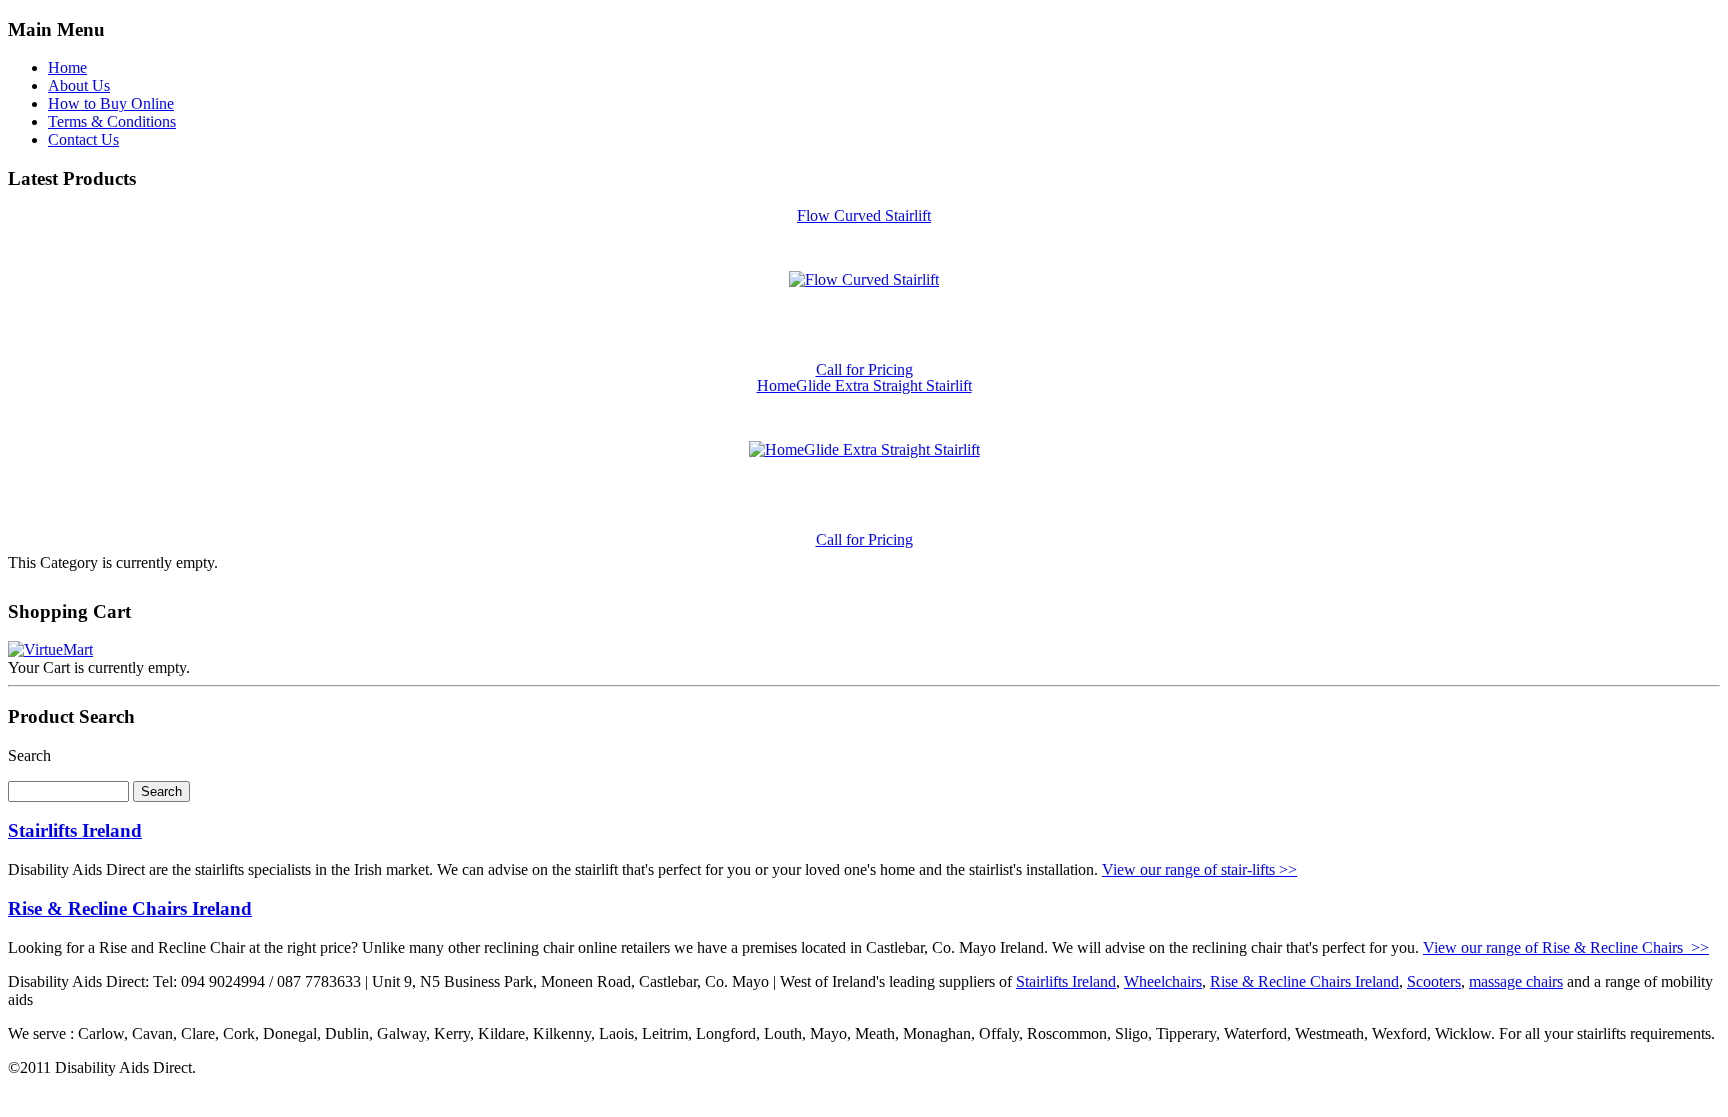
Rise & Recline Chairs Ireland (130, 908)
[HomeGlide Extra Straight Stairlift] (864, 449)
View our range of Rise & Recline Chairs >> (1566, 947)
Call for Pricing (864, 369)
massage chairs (1516, 981)
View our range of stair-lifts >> (1199, 869)
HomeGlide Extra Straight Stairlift (864, 385)
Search (29, 755)
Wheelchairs (1163, 981)
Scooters (1434, 981)
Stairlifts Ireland (75, 830)
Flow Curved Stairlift (864, 215)
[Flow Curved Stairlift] (864, 279)
